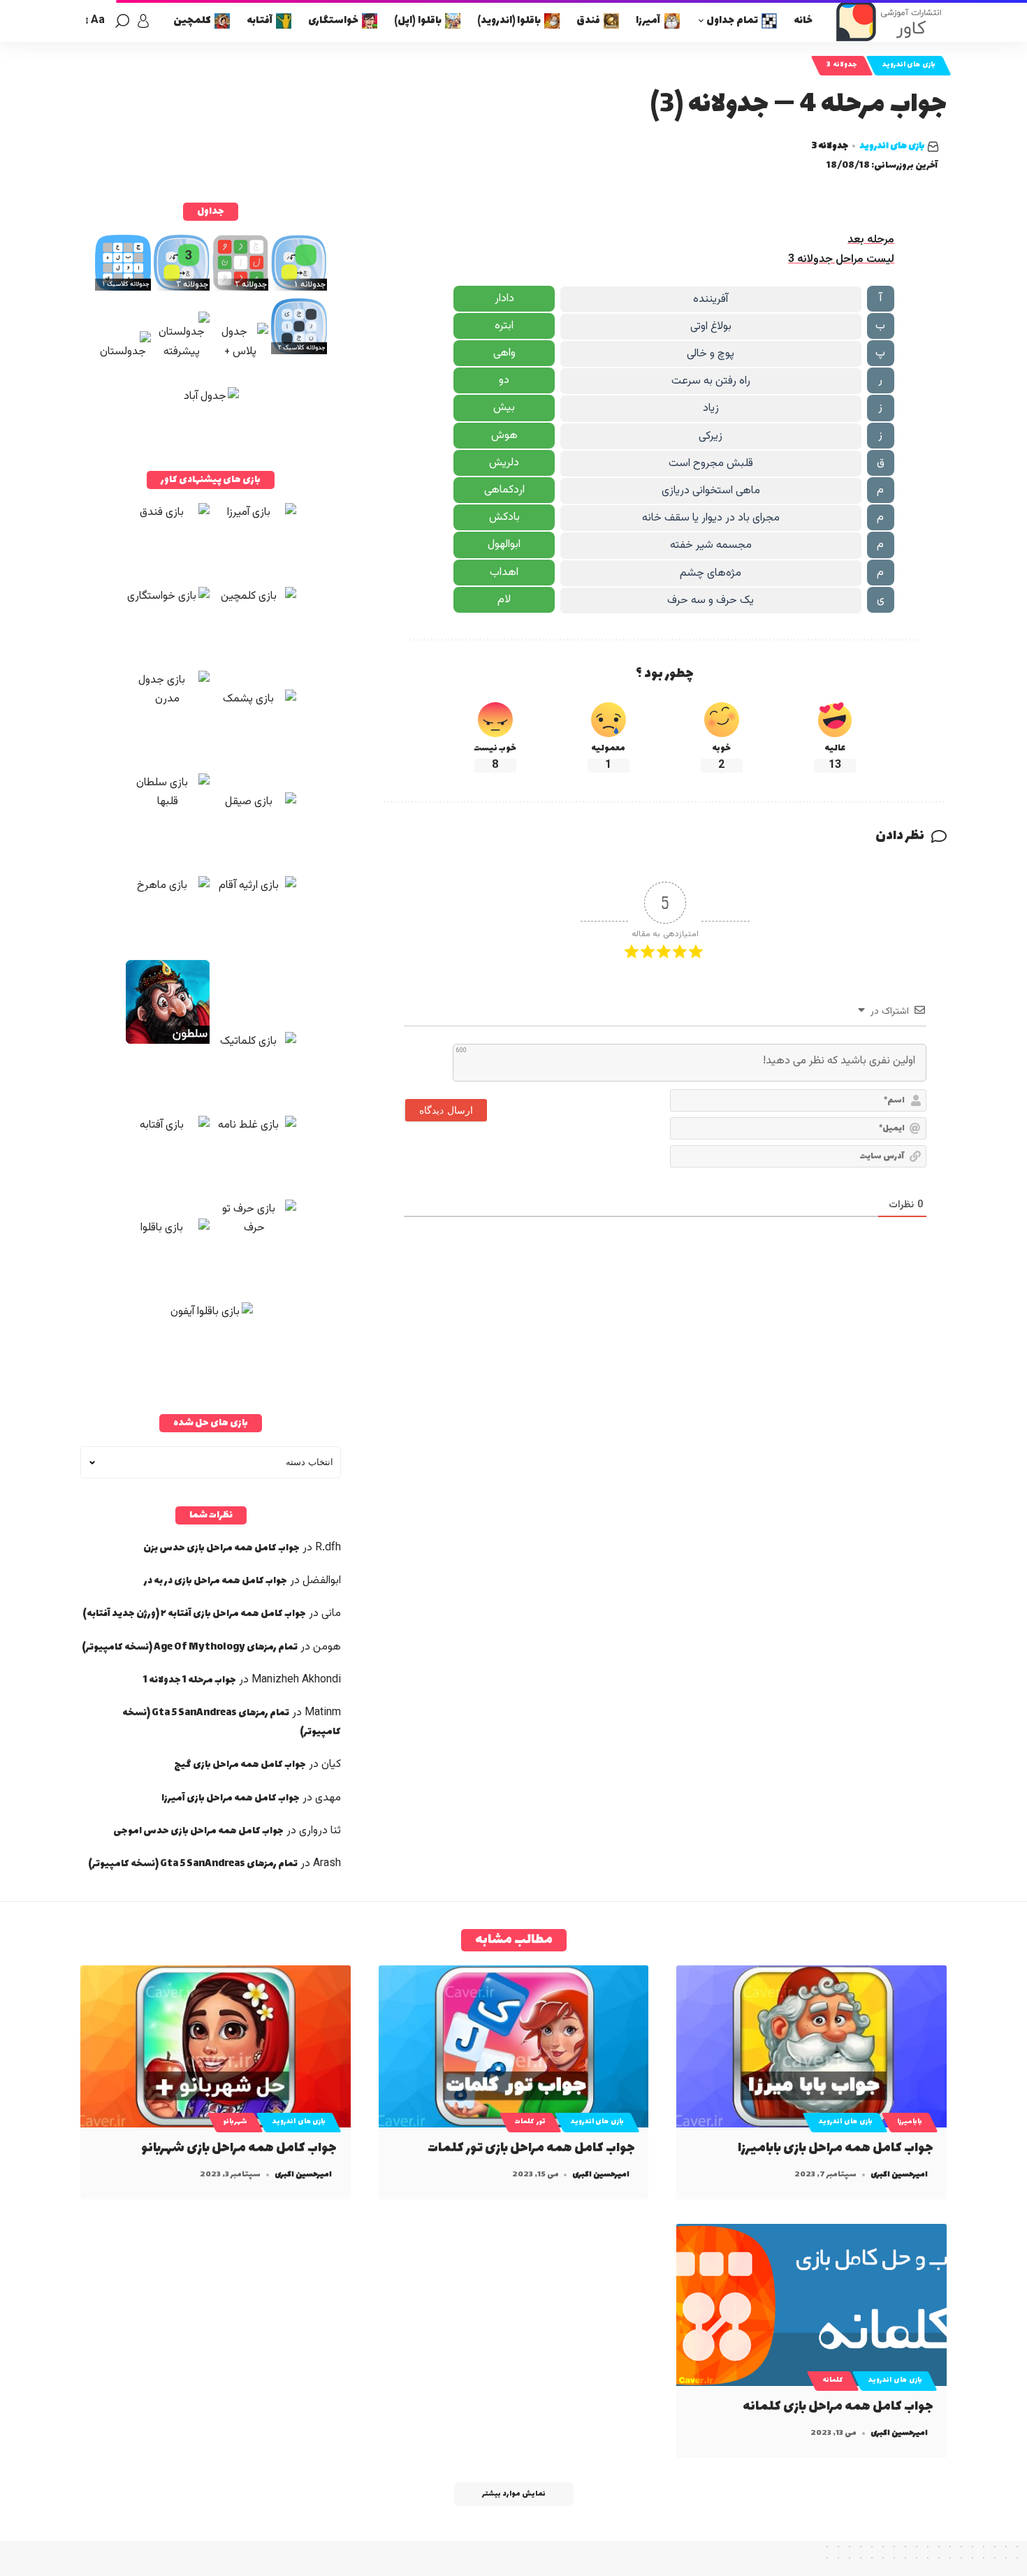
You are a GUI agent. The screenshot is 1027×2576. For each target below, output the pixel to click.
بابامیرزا (910, 2122)
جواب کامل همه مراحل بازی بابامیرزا (836, 2148)
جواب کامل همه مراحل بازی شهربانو (239, 2148)
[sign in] (143, 21)
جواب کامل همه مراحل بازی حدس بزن (221, 1548)
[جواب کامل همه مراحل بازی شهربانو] (216, 2046)
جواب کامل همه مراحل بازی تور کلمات (531, 2148)
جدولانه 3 (842, 65)
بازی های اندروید (909, 65)
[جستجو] (122, 21)
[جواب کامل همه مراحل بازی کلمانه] (811, 2305)
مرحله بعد (871, 240)
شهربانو (235, 2122)
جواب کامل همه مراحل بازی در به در (216, 1581)
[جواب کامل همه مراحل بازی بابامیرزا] (811, 2046)
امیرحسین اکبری (899, 2175)
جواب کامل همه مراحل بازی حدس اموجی (198, 1831)
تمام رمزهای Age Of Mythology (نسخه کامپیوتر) (190, 1647)
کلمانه (833, 2380)
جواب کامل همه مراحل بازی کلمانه (838, 2407)
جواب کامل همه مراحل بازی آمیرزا (231, 1798)
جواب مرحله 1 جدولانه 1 (190, 1680)
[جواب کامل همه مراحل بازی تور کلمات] (514, 2046)
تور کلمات (530, 2122)
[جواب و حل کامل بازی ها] (891, 21)
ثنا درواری (320, 1831)
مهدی (328, 1798)
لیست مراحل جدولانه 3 (841, 260)
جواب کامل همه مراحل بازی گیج (240, 1764)
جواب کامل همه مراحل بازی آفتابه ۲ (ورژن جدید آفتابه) (194, 1614)
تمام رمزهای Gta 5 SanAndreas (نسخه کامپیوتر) (193, 1864)
